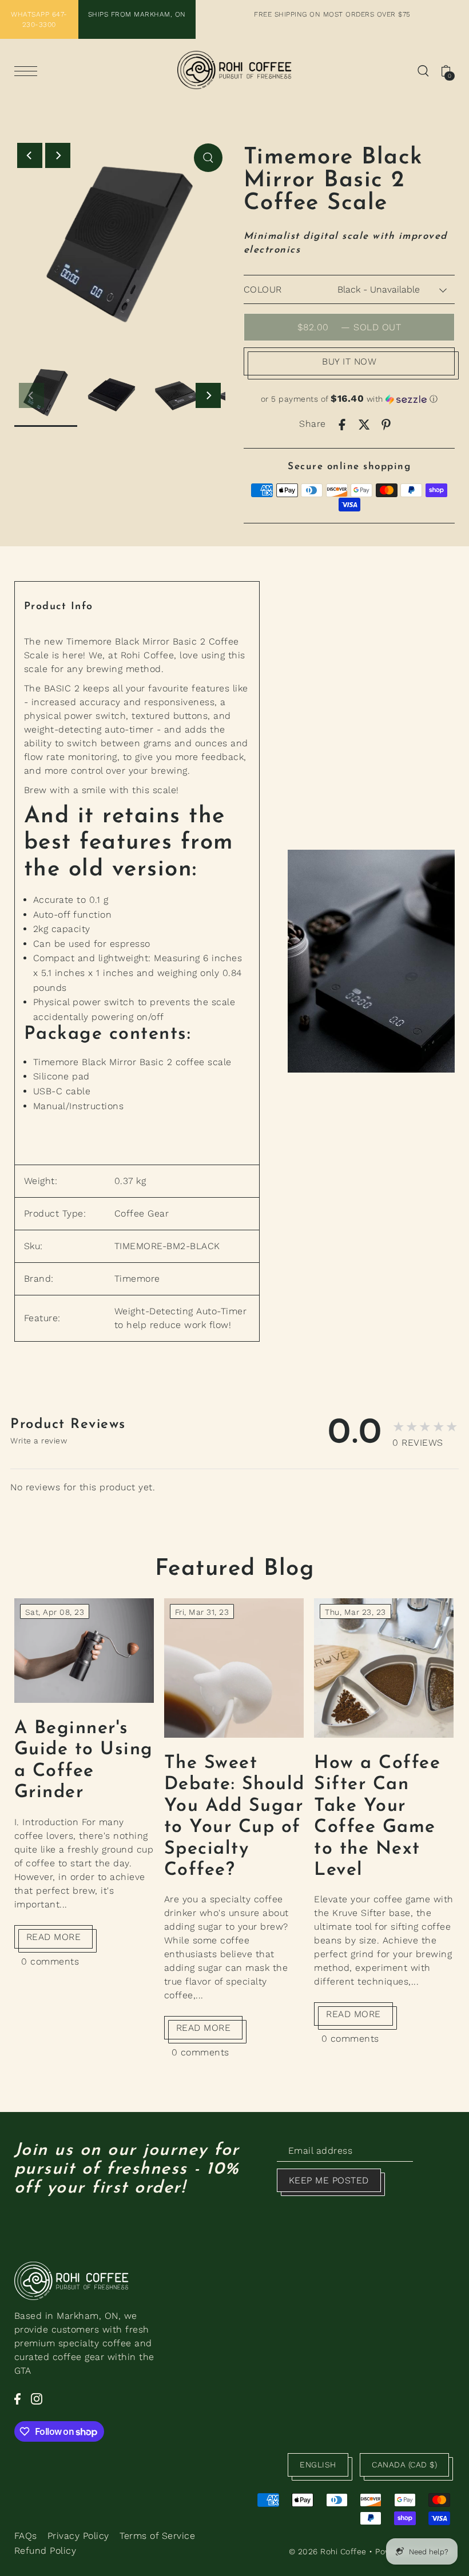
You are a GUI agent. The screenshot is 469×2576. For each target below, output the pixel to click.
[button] (349, 399)
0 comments (50, 1961)
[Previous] (30, 155)
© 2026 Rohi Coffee (328, 2551)
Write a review (39, 1441)
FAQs (26, 2536)
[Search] (423, 70)
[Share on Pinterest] (386, 424)
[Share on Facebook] (342, 424)
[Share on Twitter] (364, 424)
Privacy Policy (78, 2536)
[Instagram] (37, 2398)
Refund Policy (45, 2551)
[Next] (58, 155)
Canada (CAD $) (404, 2465)
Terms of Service (157, 2536)
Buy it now (349, 361)
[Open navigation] (29, 71)
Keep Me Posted (329, 2180)
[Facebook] (17, 2398)
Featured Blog (235, 1569)
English (318, 2465)
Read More (54, 1937)
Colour (263, 289)
